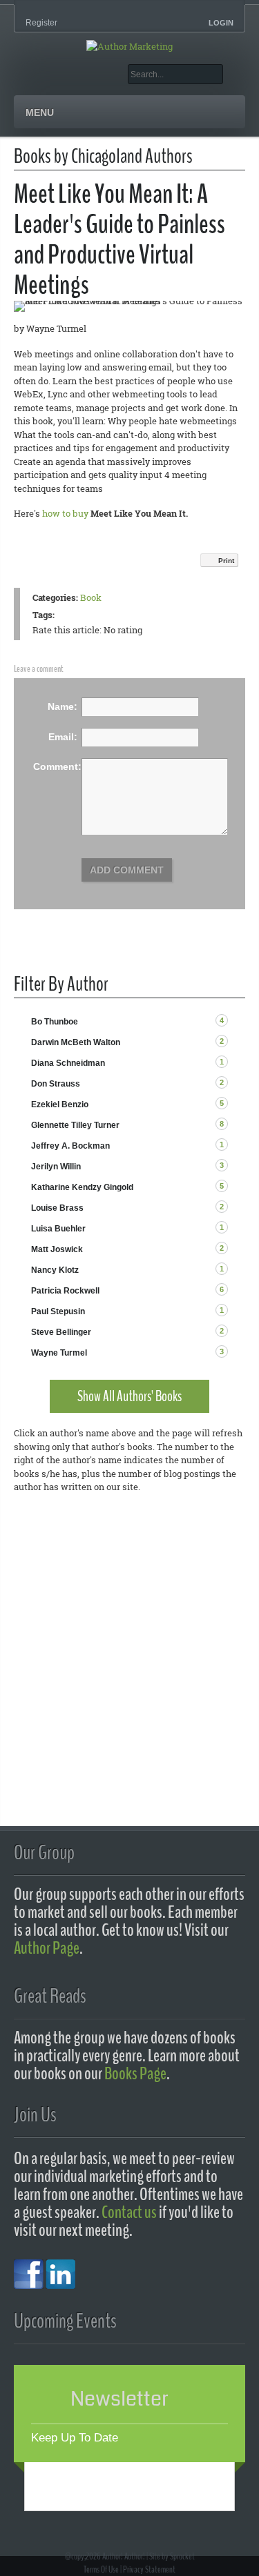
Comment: (57, 766)
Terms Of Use (101, 2569)
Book (91, 597)
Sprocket (182, 2556)
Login (221, 23)
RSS (239, 1021)
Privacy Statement (149, 2569)
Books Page (135, 2073)
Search (234, 74)
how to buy (65, 513)
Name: (63, 706)
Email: (63, 737)
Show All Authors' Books (129, 1396)
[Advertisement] (129, 1662)
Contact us (129, 2212)
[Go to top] (142, 2530)
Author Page (47, 1948)
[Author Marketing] (129, 46)
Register (41, 23)
